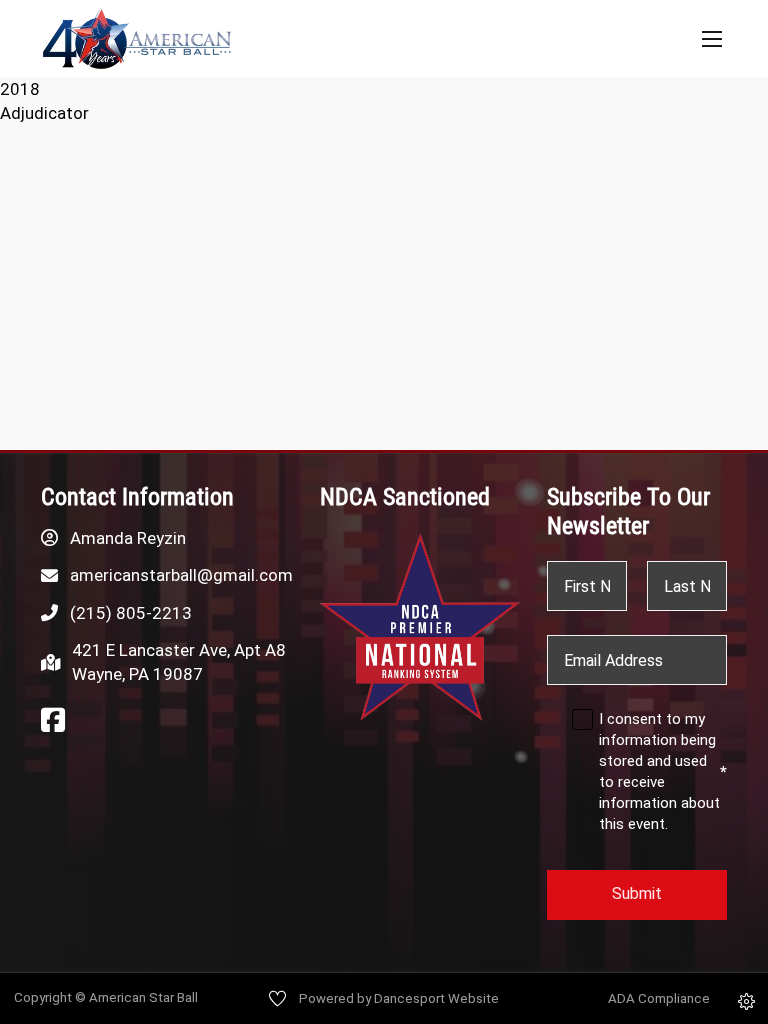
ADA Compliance (659, 998)
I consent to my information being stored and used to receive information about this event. (663, 771)
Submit (637, 893)
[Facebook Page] (53, 721)
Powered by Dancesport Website (399, 998)
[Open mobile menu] (712, 39)
